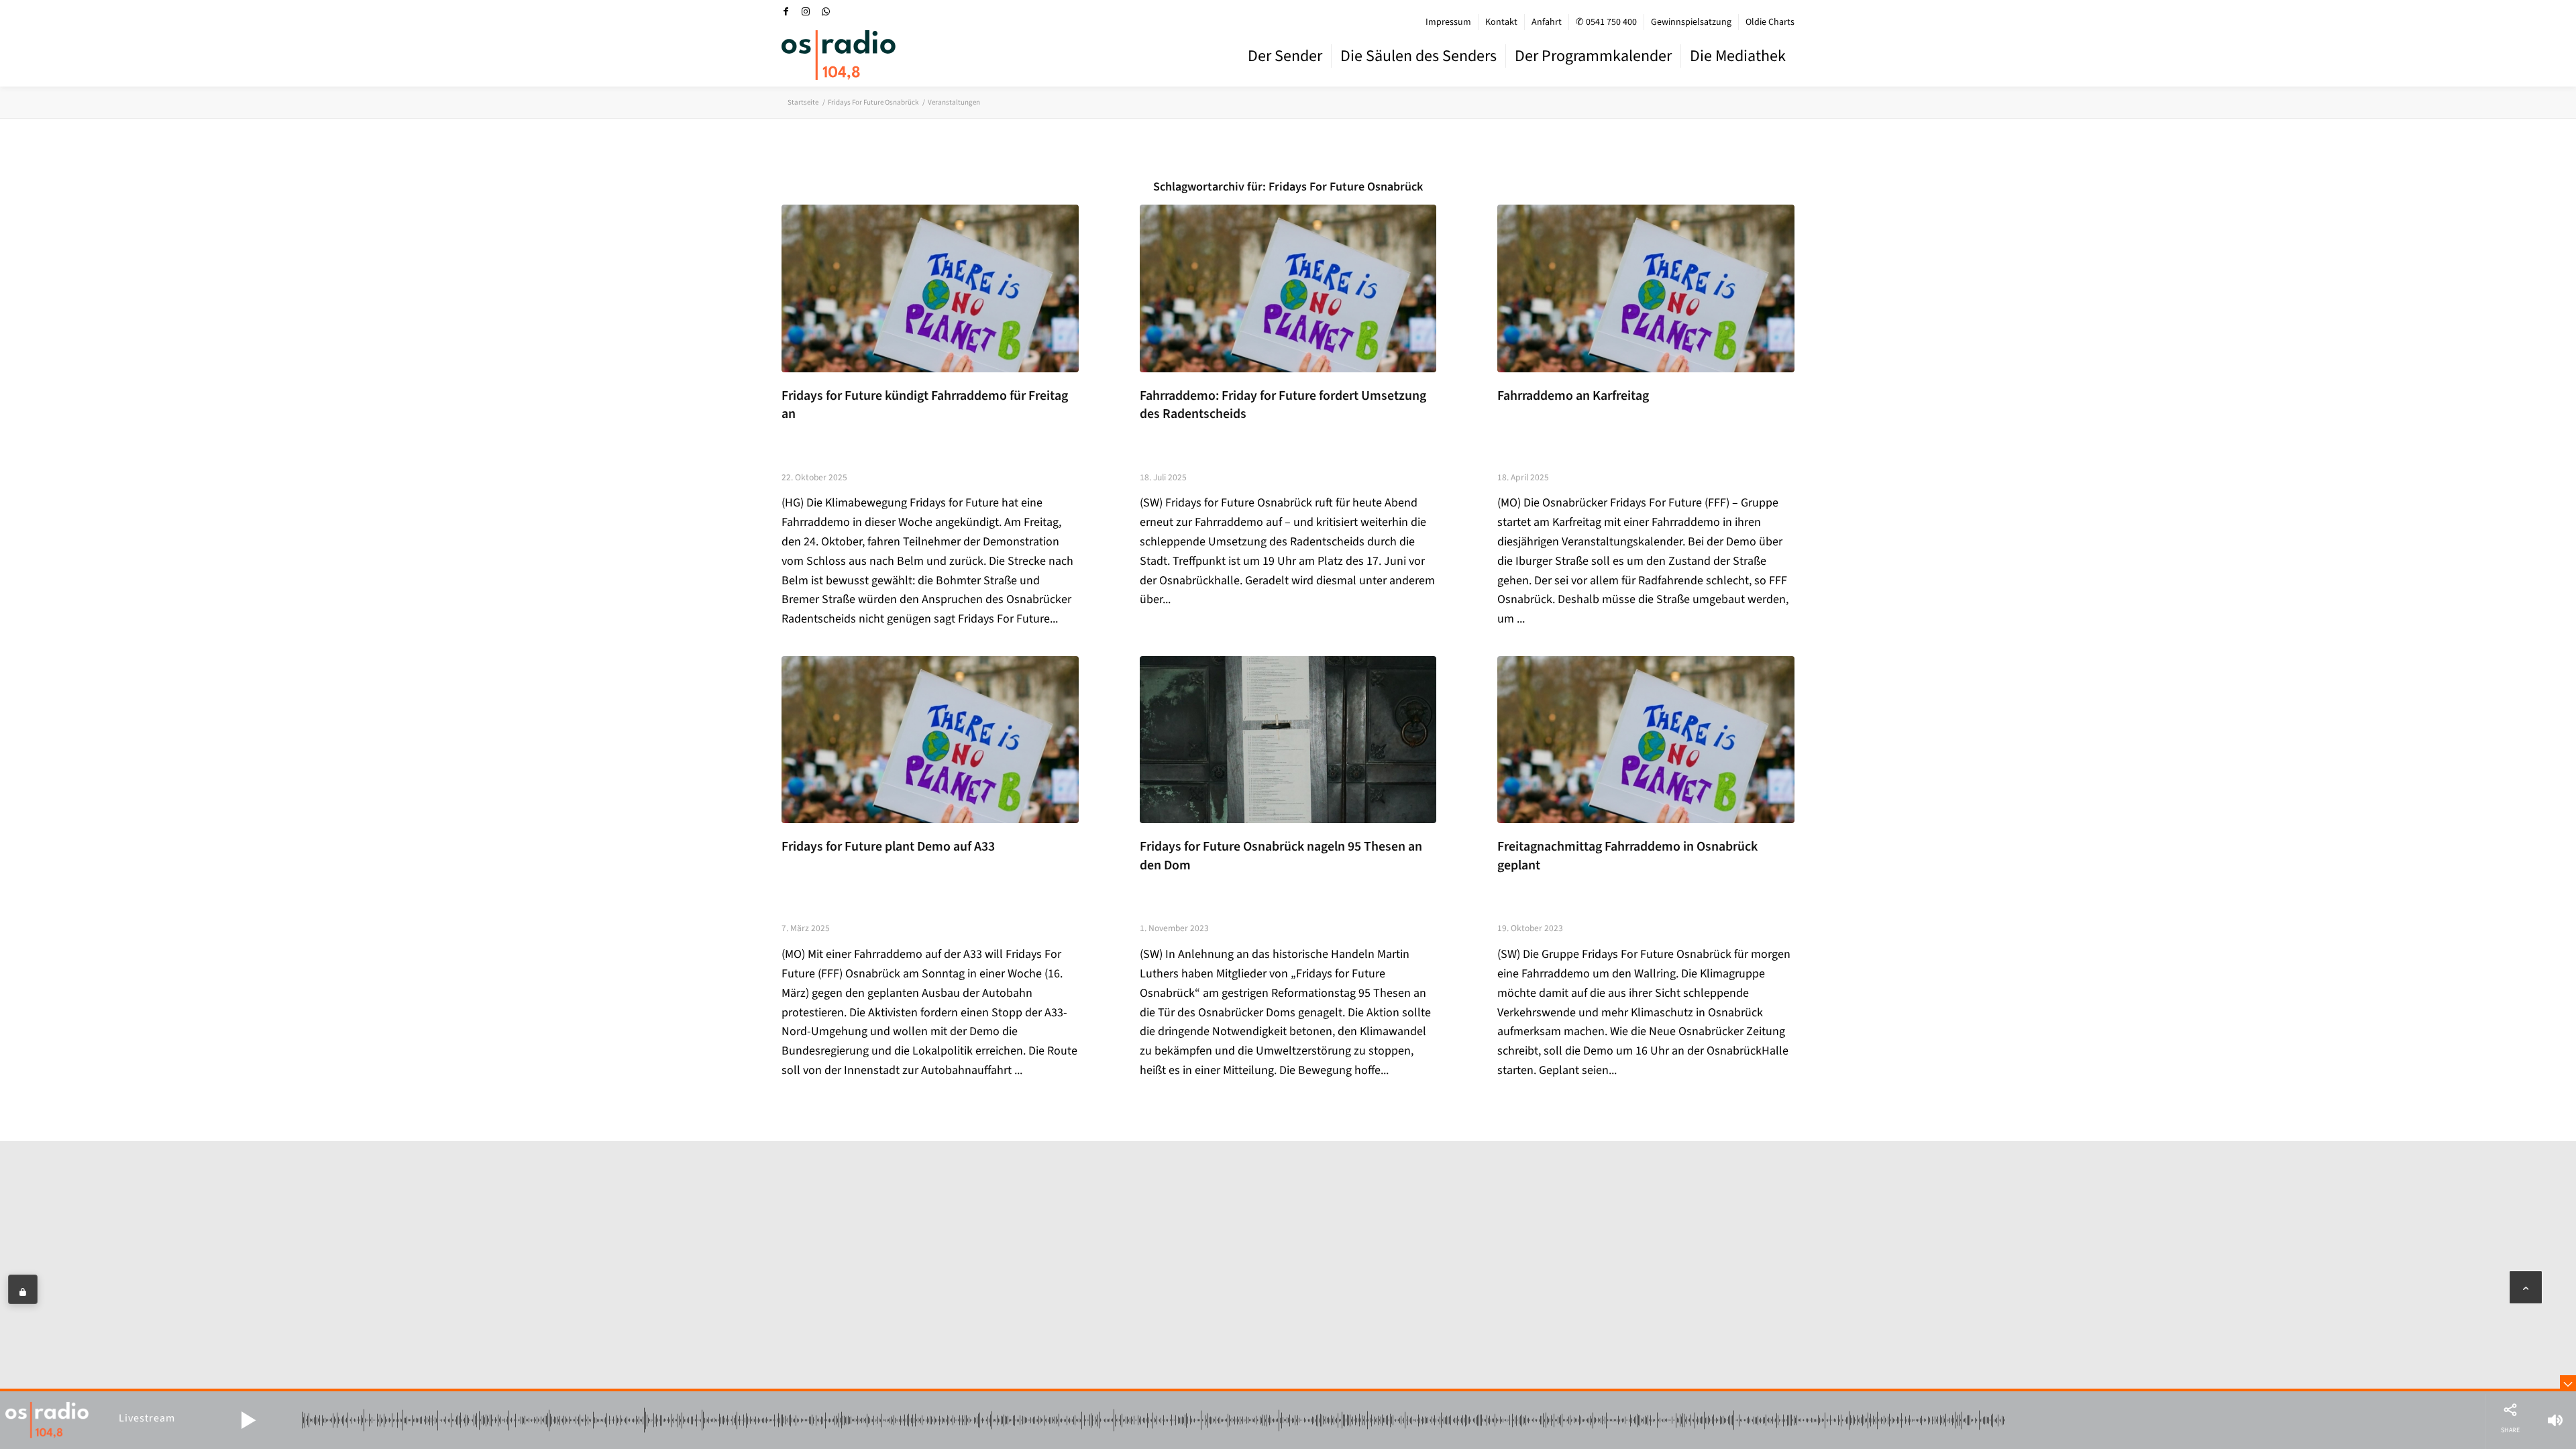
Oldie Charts (1770, 22)
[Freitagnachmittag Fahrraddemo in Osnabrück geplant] (1646, 740)
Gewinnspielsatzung (1691, 22)
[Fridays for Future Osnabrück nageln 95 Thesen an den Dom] (1288, 740)
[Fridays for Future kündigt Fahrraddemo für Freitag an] (930, 288)
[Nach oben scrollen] (2526, 1287)
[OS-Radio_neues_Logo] (839, 55)
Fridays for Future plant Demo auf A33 (888, 847)
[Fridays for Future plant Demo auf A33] (930, 740)
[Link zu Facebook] (786, 11)
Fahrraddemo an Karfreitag (1573, 396)
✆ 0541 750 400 (1606, 22)
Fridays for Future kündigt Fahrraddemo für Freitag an (925, 405)
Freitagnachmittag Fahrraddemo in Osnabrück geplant (1627, 856)
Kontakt (1501, 22)
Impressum (1448, 22)
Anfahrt (1547, 22)
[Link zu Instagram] (806, 11)
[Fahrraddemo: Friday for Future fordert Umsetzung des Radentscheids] (1288, 288)
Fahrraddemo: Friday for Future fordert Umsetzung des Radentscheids (1283, 405)
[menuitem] (1449, 22)
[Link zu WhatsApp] (826, 11)
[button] (248, 1420)
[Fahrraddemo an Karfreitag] (1646, 288)
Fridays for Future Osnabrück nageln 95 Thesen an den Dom (1281, 856)
